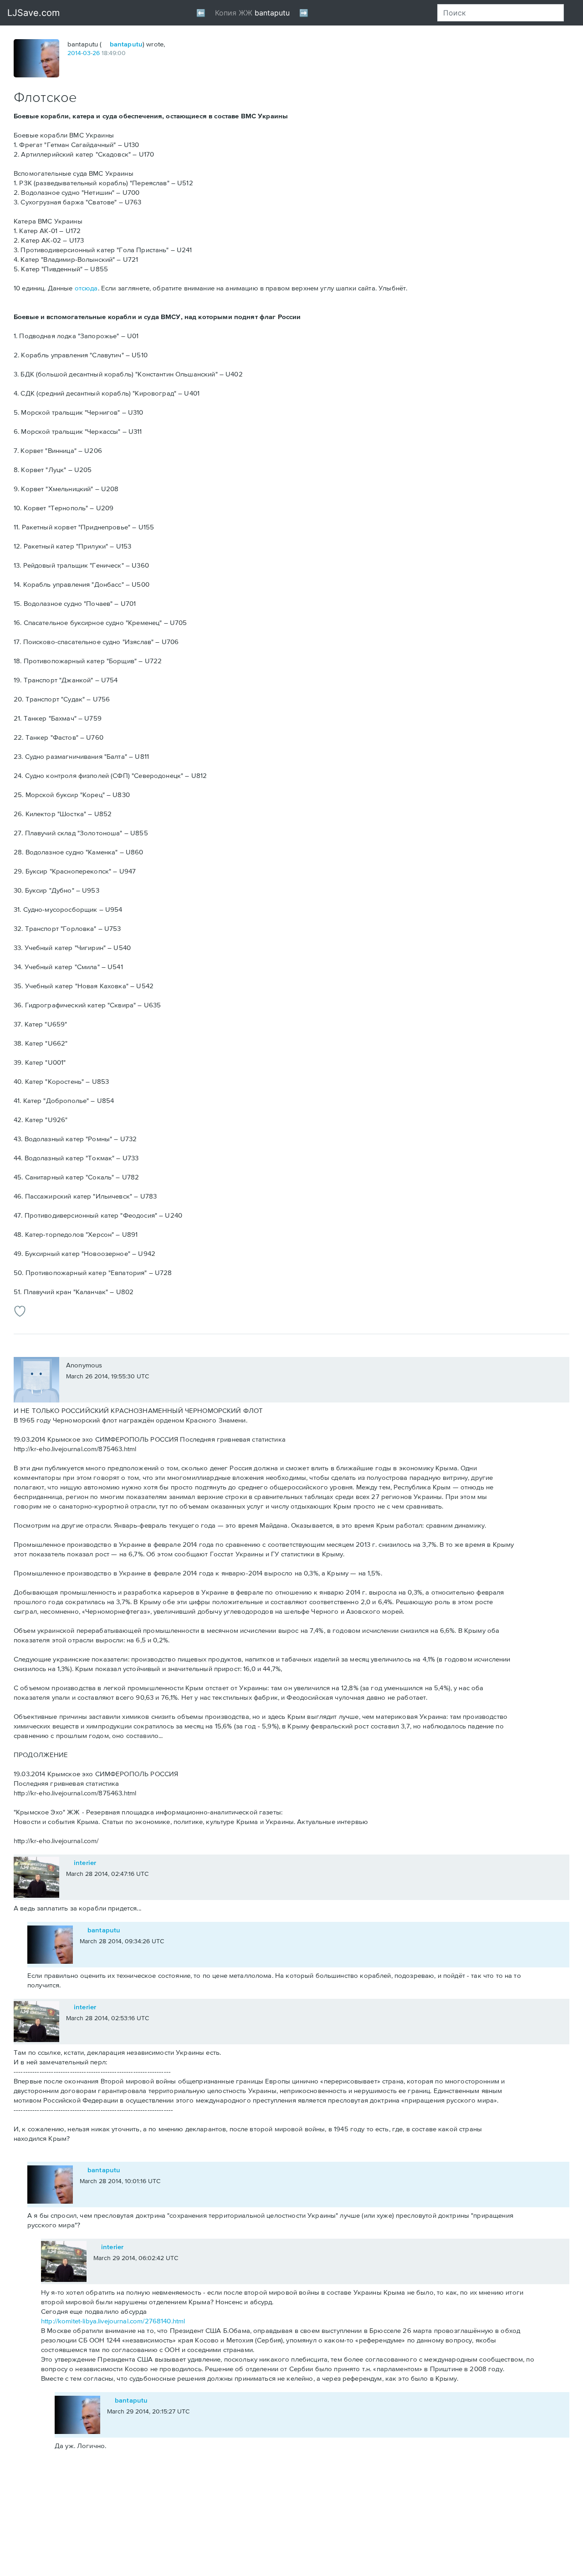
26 (96, 53)
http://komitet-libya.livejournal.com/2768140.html (113, 2321)
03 (87, 53)
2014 (74, 53)
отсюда (86, 288)
